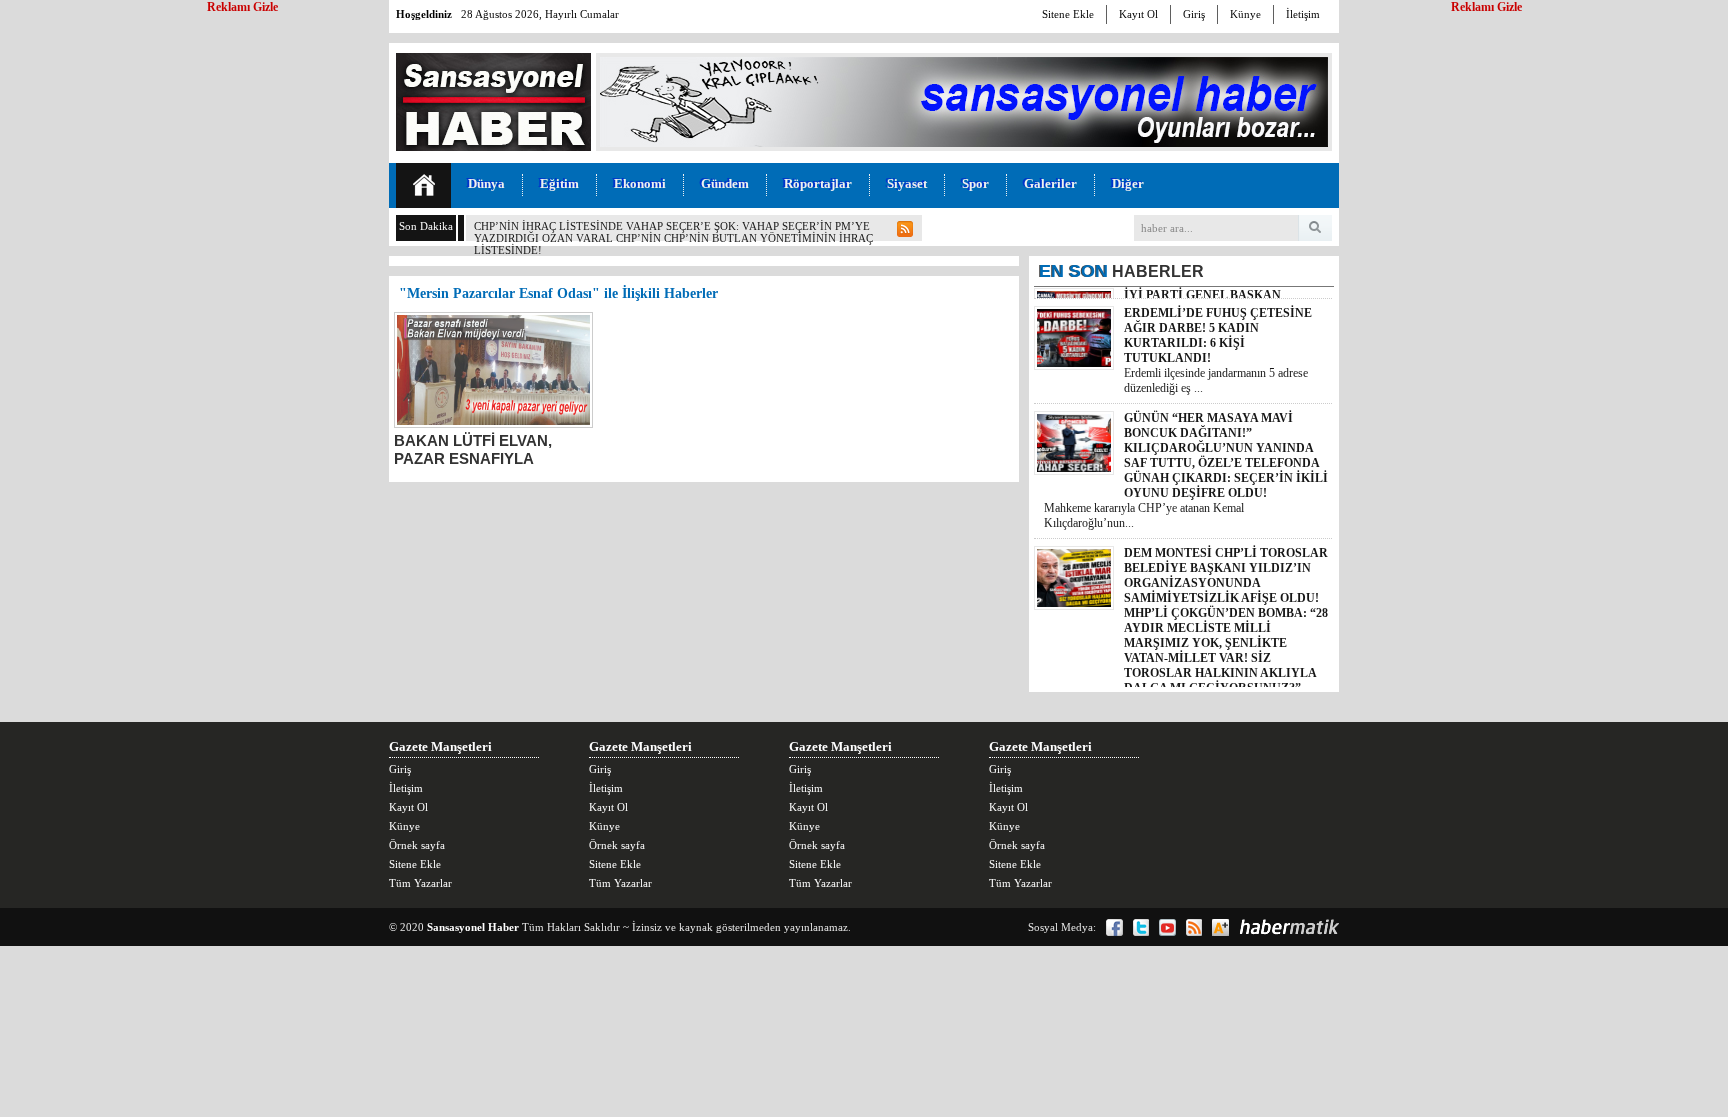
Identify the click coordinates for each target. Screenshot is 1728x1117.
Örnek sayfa (417, 845)
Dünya (486, 183)
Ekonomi (640, 183)
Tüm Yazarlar (420, 883)
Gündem (725, 183)
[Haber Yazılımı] (1289, 927)
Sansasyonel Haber (473, 927)
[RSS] (1194, 927)
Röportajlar (818, 183)
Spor (975, 183)
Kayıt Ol (1138, 14)
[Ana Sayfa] (423, 185)
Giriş (1194, 14)
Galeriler (1050, 183)
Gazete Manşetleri (440, 746)
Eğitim (559, 183)
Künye (1245, 14)
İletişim (1303, 14)
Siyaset (907, 183)
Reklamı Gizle (1486, 7)
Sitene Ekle (1068, 14)
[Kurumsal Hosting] (1220, 927)
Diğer (1128, 183)
